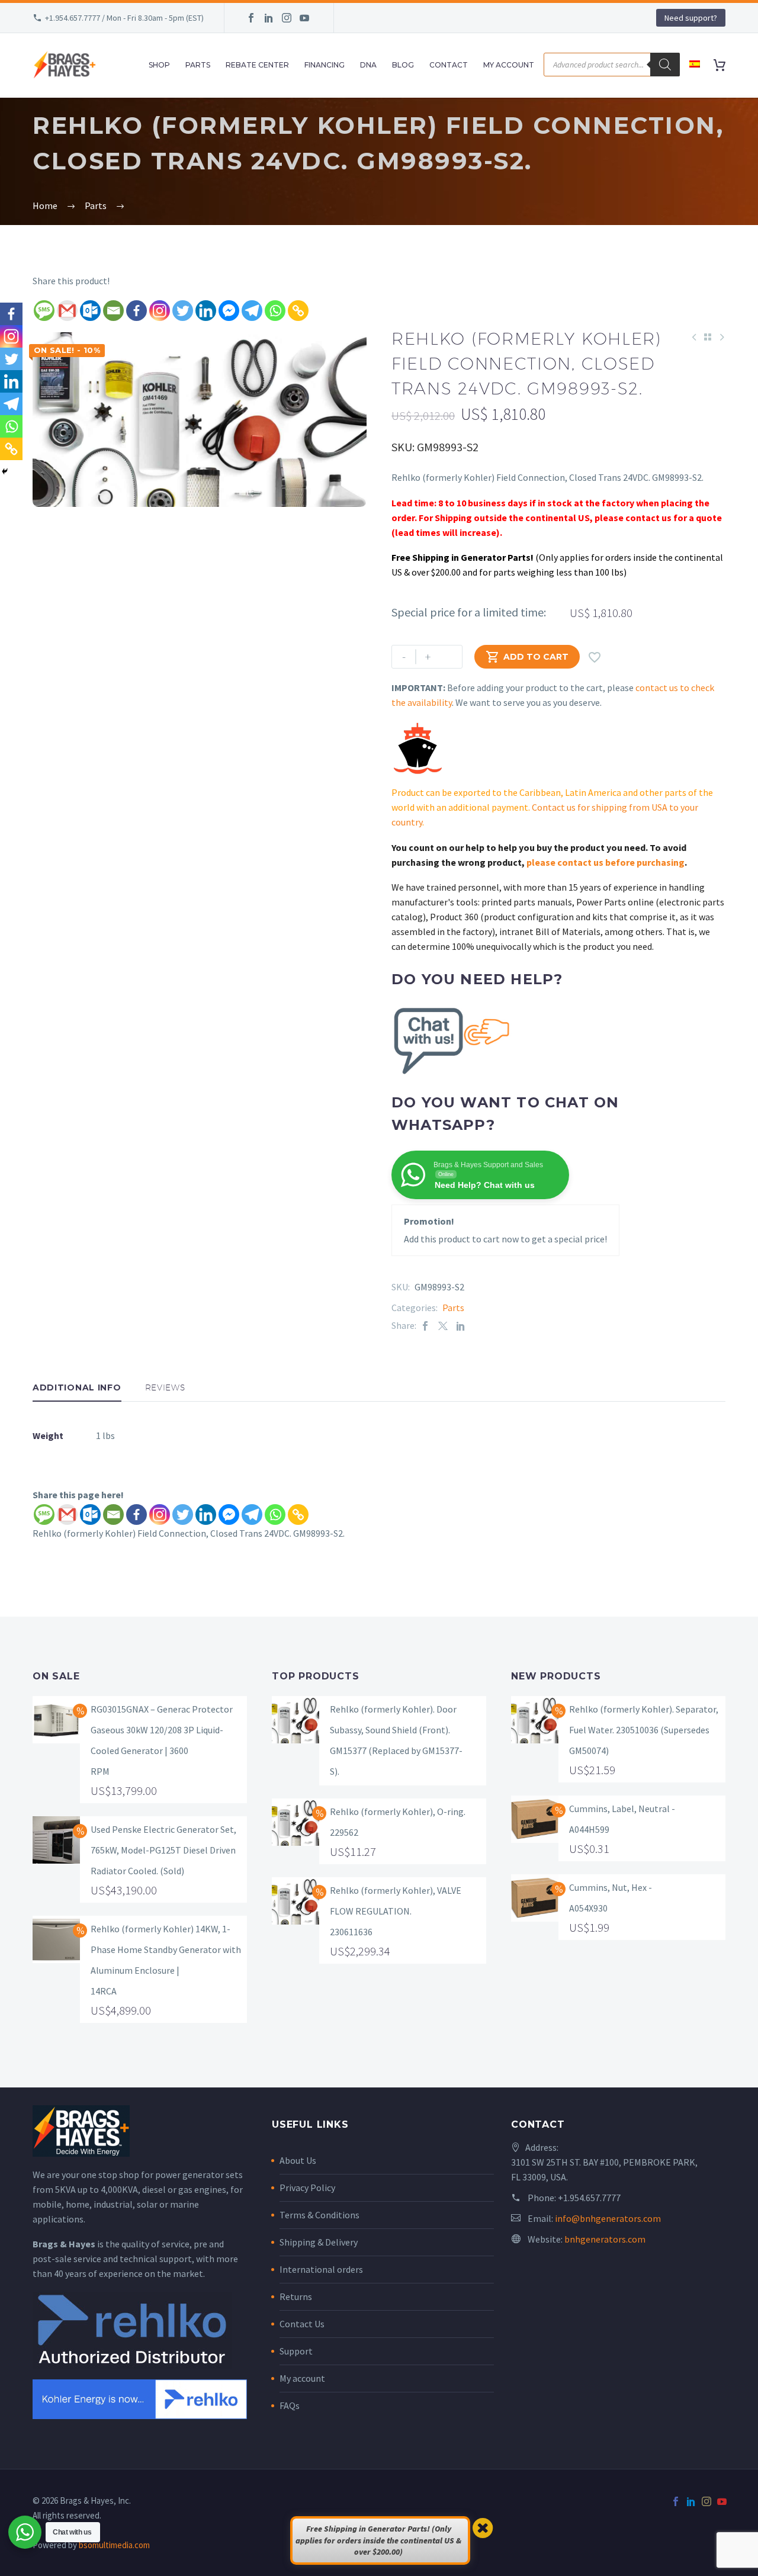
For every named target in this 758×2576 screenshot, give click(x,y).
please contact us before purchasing (606, 862)
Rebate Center (257, 65)
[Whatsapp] (275, 311)
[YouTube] (304, 18)
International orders (321, 2269)
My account (302, 2378)
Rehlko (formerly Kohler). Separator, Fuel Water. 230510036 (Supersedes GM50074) (644, 1730)
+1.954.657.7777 (589, 2198)
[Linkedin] (206, 311)
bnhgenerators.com (605, 2239)
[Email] (113, 311)
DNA (368, 65)
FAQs (290, 2405)
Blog (403, 65)
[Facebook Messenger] (229, 311)
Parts (198, 65)
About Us (298, 2160)
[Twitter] (183, 311)
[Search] (665, 65)
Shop (159, 65)
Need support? (691, 18)
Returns (296, 2296)
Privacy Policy (307, 2188)
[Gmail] (67, 311)
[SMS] (44, 311)
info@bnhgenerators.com (608, 2218)
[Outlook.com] (90, 311)
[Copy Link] (298, 311)
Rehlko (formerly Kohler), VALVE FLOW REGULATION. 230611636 (396, 1911)
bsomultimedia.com (114, 2545)
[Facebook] (251, 18)
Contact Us (302, 2324)
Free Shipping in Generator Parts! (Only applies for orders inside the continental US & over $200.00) (378, 2540)
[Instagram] (287, 18)
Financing (325, 65)
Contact (449, 65)
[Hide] (5, 471)
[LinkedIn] (269, 18)
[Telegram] (252, 311)
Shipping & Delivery (319, 2242)
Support (296, 2351)
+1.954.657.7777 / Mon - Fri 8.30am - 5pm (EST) (124, 18)
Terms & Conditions (319, 2215)
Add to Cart (527, 657)
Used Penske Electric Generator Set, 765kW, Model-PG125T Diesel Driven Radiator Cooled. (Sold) (163, 1850)
